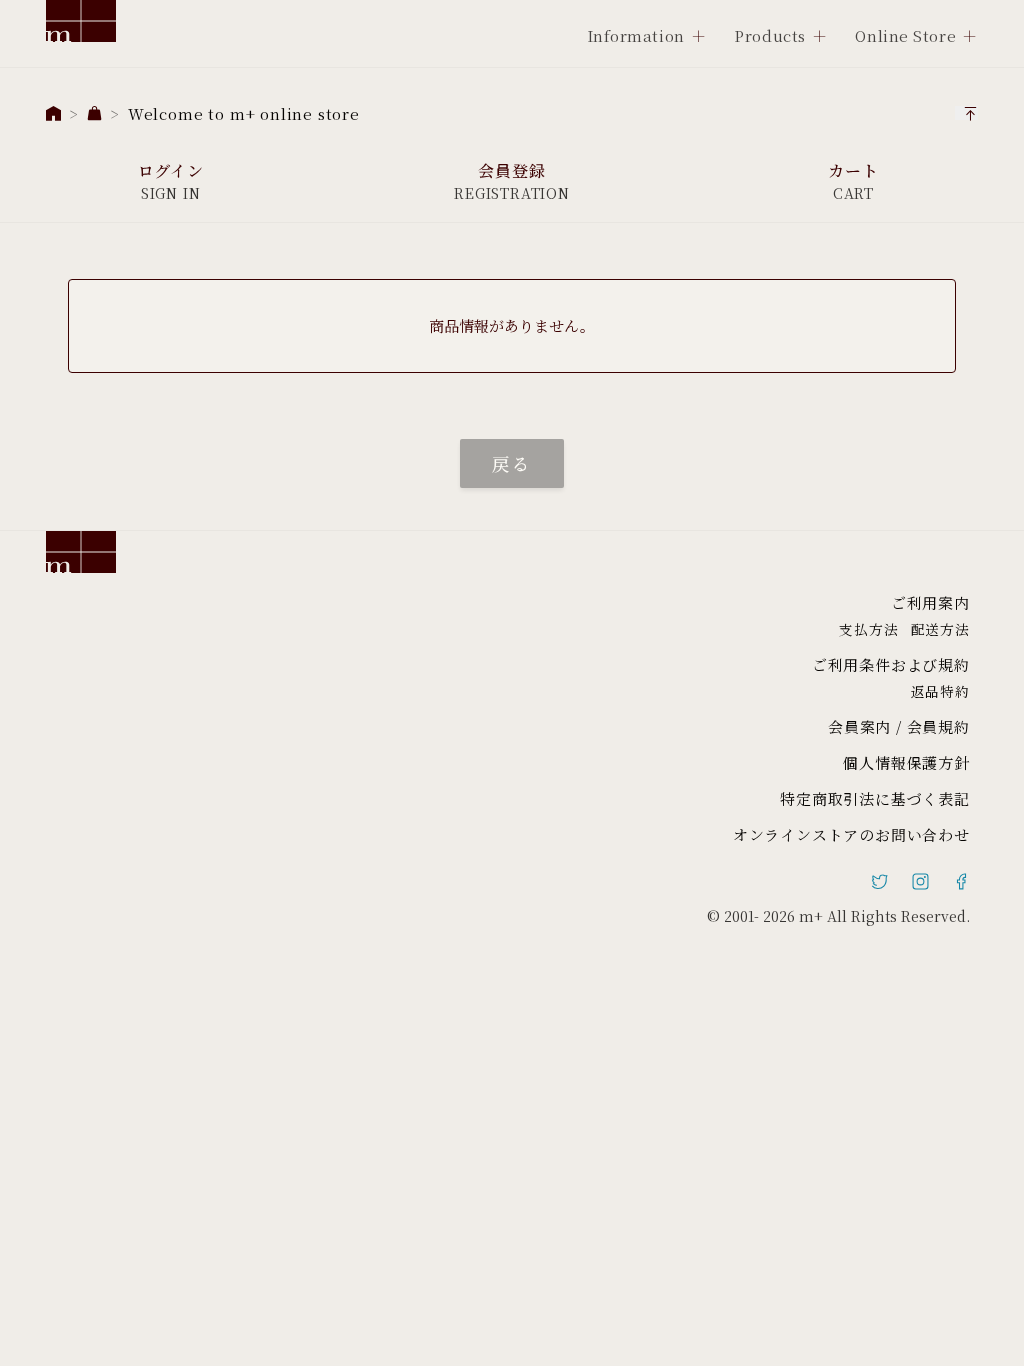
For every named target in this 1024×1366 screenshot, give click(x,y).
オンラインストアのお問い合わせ (851, 834)
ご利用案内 (930, 602)
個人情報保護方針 (906, 762)
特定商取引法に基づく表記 (875, 798)
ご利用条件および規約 (891, 664)
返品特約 (940, 691)
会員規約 (938, 726)
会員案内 (859, 726)
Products (769, 35)
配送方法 (940, 629)
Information (636, 35)
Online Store (905, 35)
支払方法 (868, 629)
